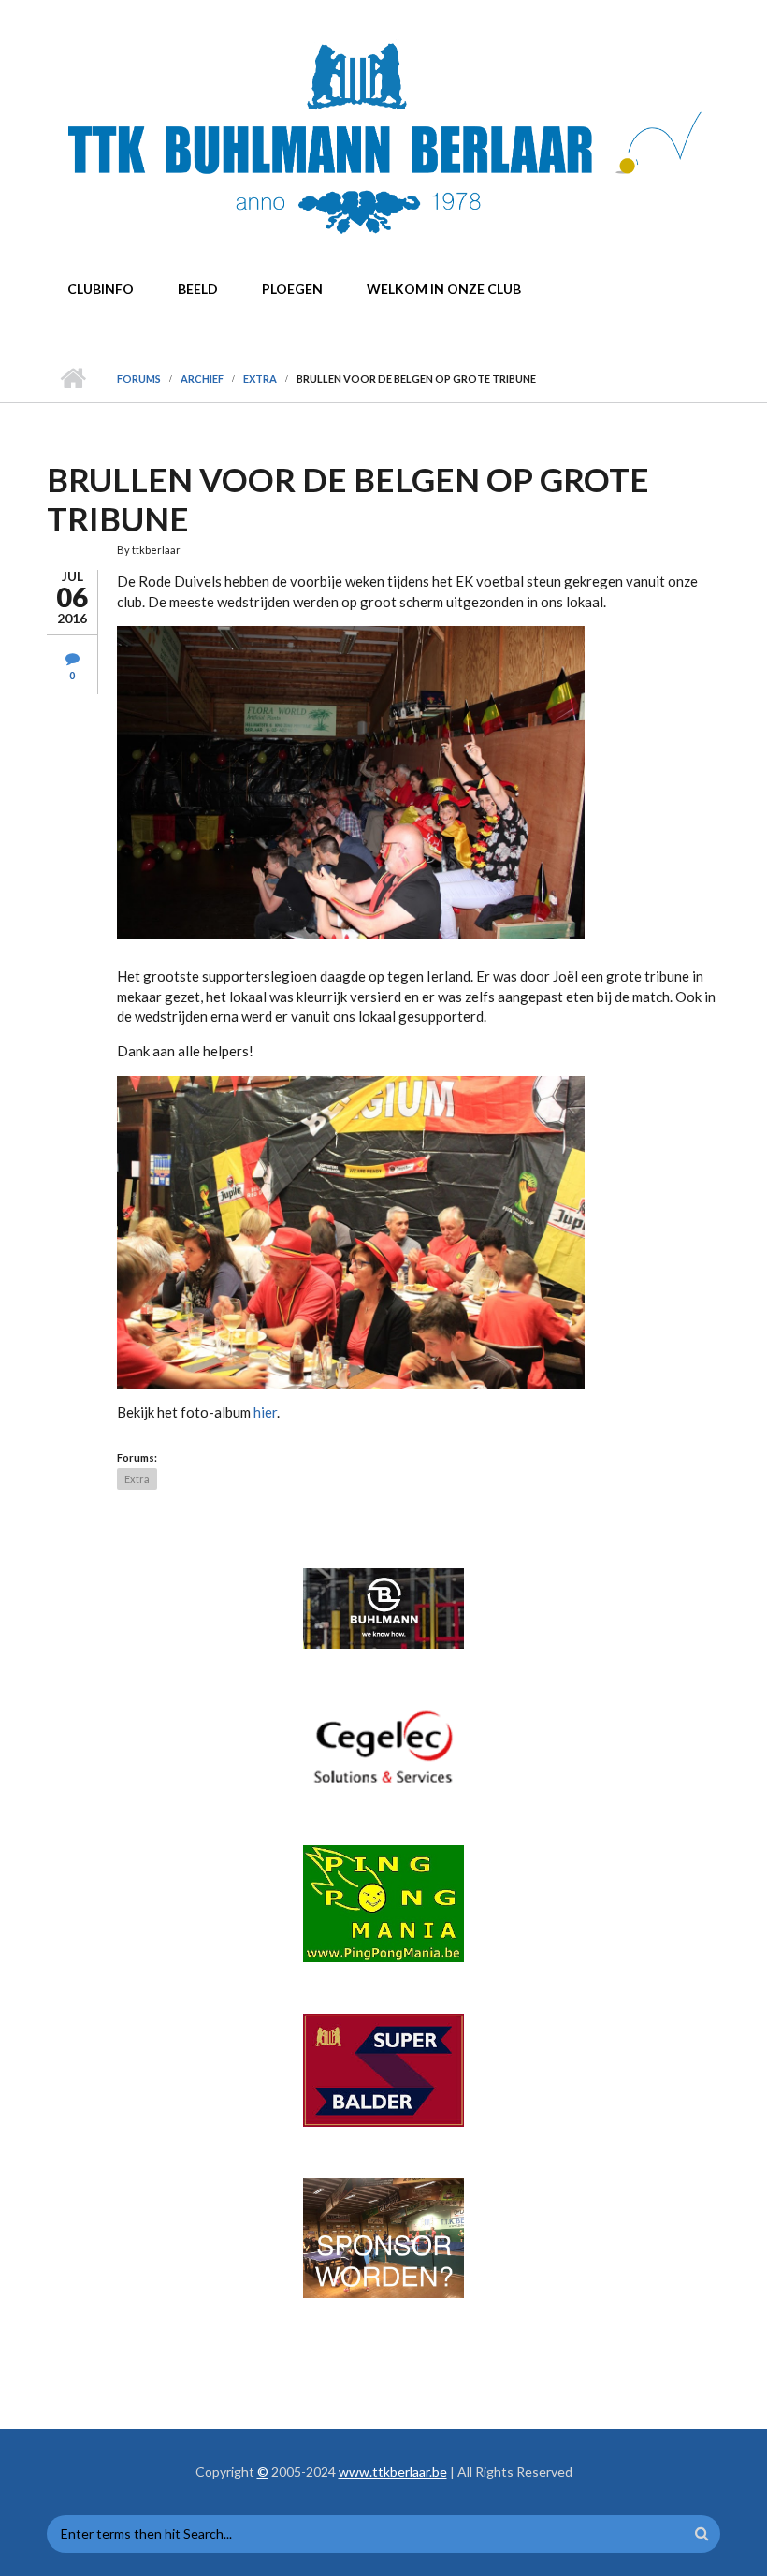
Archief (202, 378)
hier (265, 1412)
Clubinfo (101, 289)
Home (72, 379)
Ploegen (292, 289)
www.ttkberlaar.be (393, 2472)
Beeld (198, 289)
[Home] (381, 139)
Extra (260, 378)
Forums (139, 378)
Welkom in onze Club (444, 289)
